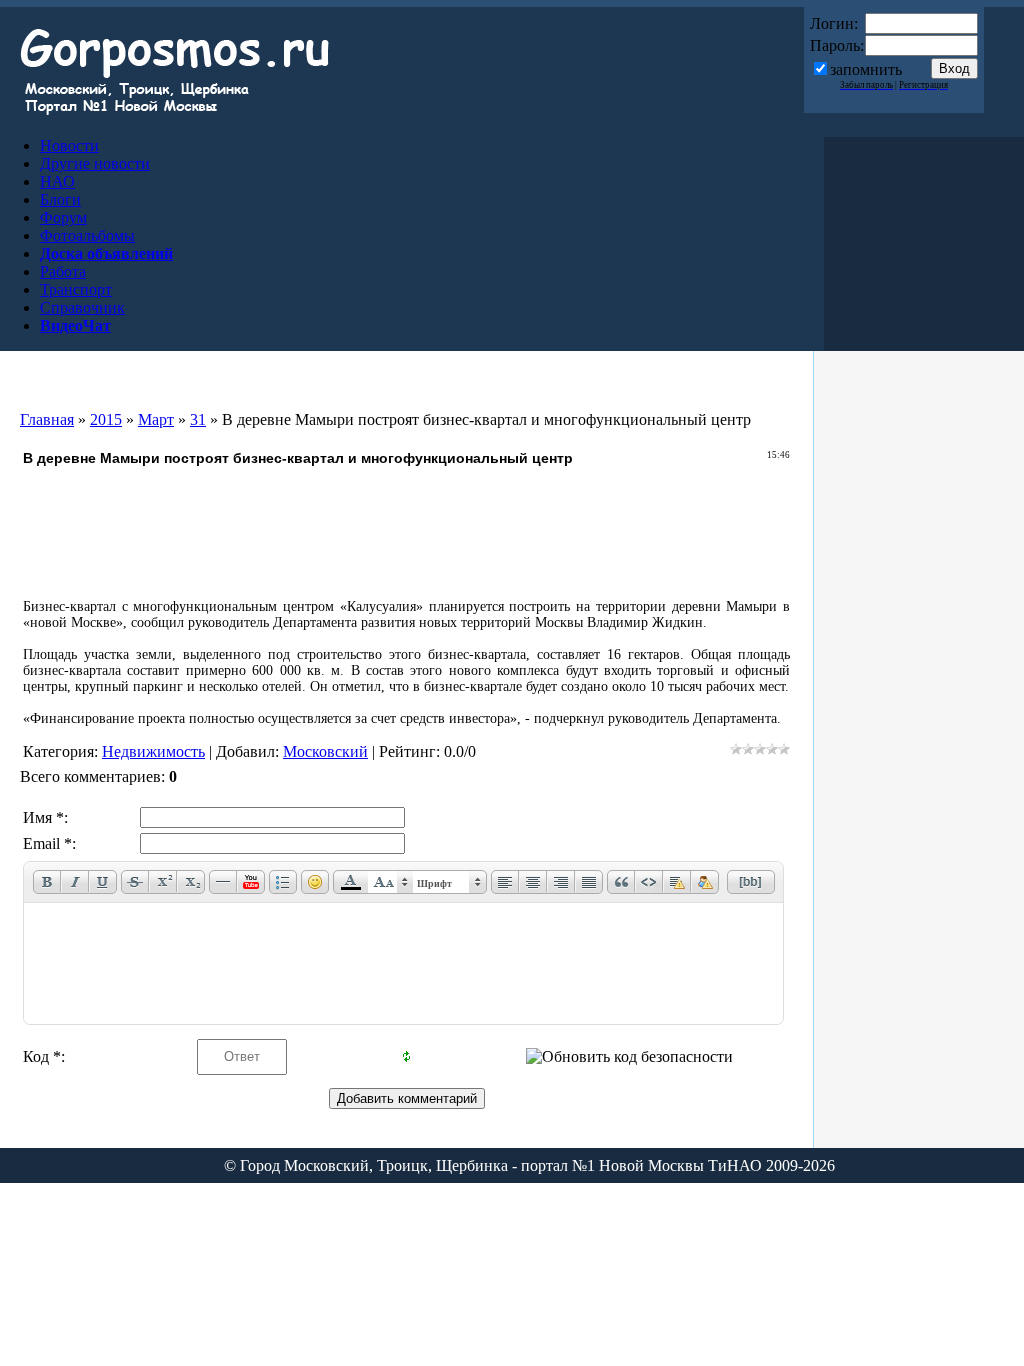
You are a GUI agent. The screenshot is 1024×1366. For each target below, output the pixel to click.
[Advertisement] (407, 534)
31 (198, 419)
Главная (47, 419)
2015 (106, 419)
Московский (325, 751)
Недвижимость (153, 751)
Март (156, 419)
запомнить (866, 69)
